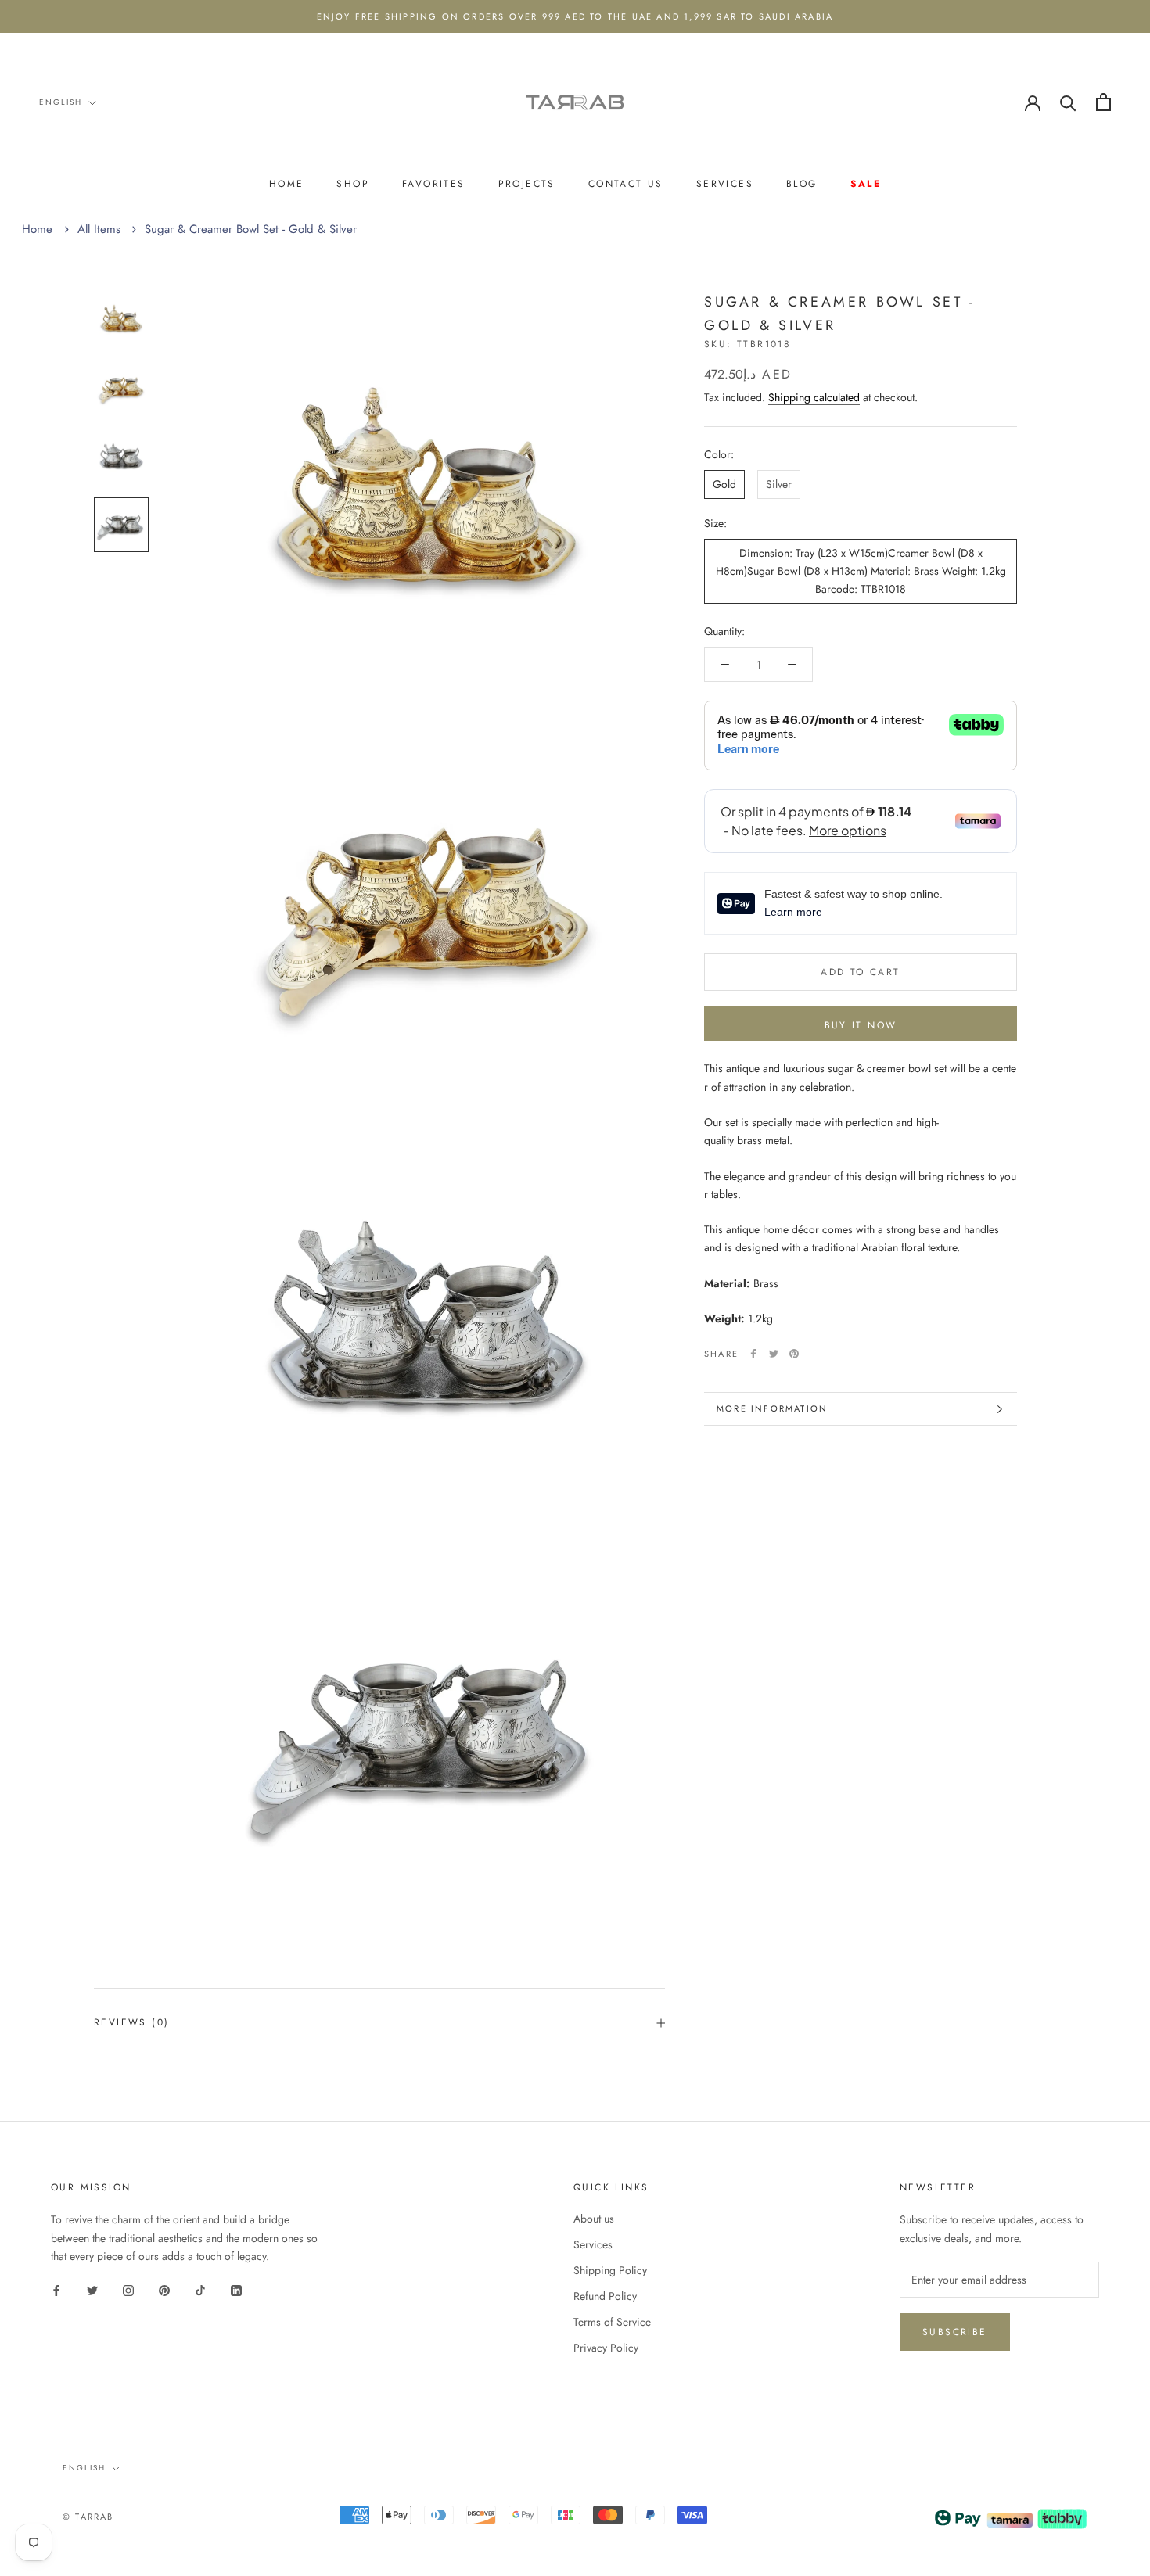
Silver (779, 484)
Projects (527, 184)
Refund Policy (605, 2296)
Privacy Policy (606, 2348)
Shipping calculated (814, 397)
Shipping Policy (610, 2270)
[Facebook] (753, 1354)
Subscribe (955, 2332)
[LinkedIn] (236, 2290)
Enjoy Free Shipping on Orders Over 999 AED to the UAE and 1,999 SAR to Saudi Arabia (575, 16)
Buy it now (861, 1025)
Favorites (434, 184)
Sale (866, 184)
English (61, 102)
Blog (802, 184)
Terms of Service (612, 2322)
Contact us (626, 184)
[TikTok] (200, 2290)
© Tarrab (88, 2517)
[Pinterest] (794, 1354)
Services (725, 184)
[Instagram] (128, 2290)
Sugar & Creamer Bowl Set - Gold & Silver (251, 229)
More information (772, 1408)
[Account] (1033, 102)
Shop (353, 184)
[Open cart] (1103, 102)
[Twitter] (774, 1354)
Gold (724, 484)
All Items (99, 229)
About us (594, 2219)
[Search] (1068, 102)
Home (287, 184)
